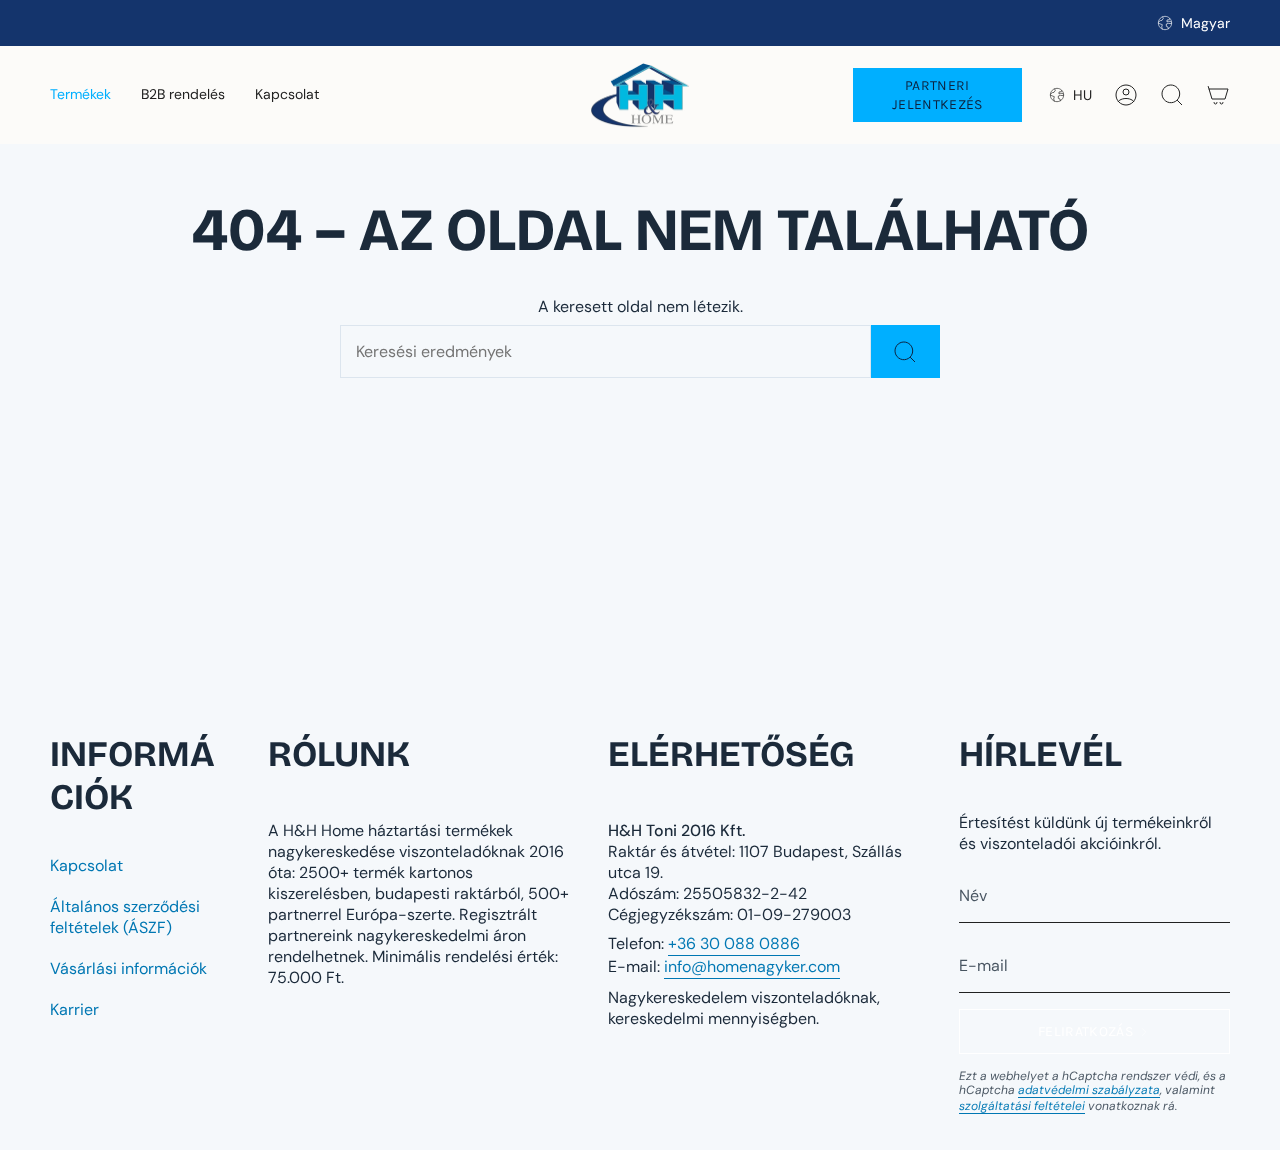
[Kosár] (1218, 95)
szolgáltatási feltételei (1022, 1106)
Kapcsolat (86, 865)
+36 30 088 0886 (734, 943)
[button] (80, 95)
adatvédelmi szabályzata (1089, 1090)
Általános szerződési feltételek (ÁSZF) (125, 917)
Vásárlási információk (128, 968)
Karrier (74, 1009)
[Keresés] (905, 351)
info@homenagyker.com (752, 966)
